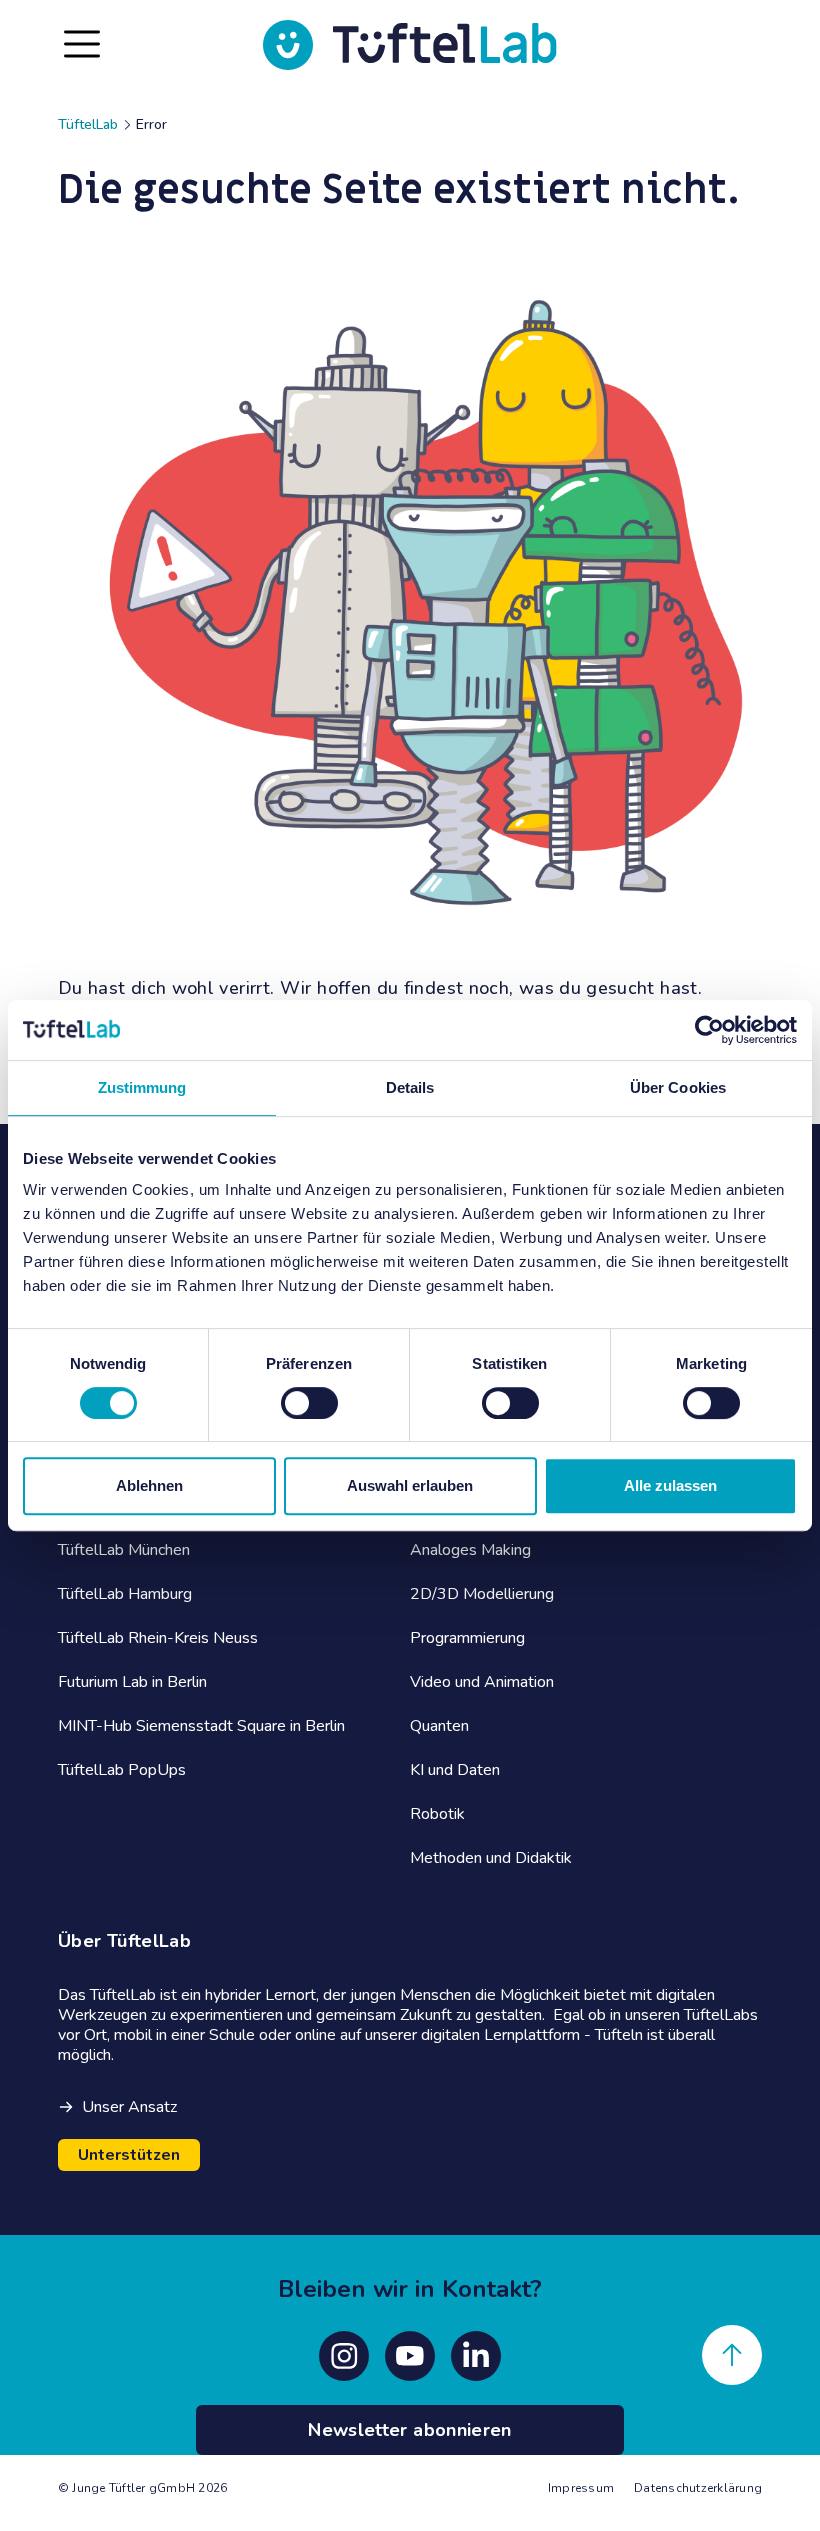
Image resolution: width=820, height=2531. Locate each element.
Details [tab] (410, 1087)
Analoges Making (470, 1550)
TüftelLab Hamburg (125, 1594)
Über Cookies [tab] (678, 1087)
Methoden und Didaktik (491, 1858)
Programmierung (467, 1638)
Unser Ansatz (129, 2107)
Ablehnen (149, 1485)
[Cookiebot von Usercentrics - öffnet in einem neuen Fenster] (709, 1030)
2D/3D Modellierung (482, 1594)
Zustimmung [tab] (142, 1087)
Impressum (581, 2488)
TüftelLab (88, 124)
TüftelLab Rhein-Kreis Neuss (158, 1638)
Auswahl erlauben (410, 1485)
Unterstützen (129, 2155)
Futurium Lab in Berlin (132, 1682)
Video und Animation (482, 1682)
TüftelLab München (124, 1550)
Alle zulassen (670, 1485)
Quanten (439, 1726)
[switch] (309, 1403)
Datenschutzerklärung (698, 2488)
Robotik (437, 1814)
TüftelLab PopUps (122, 1770)
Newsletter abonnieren (410, 2430)
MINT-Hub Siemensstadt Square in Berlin (201, 1726)
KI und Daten (455, 1770)
